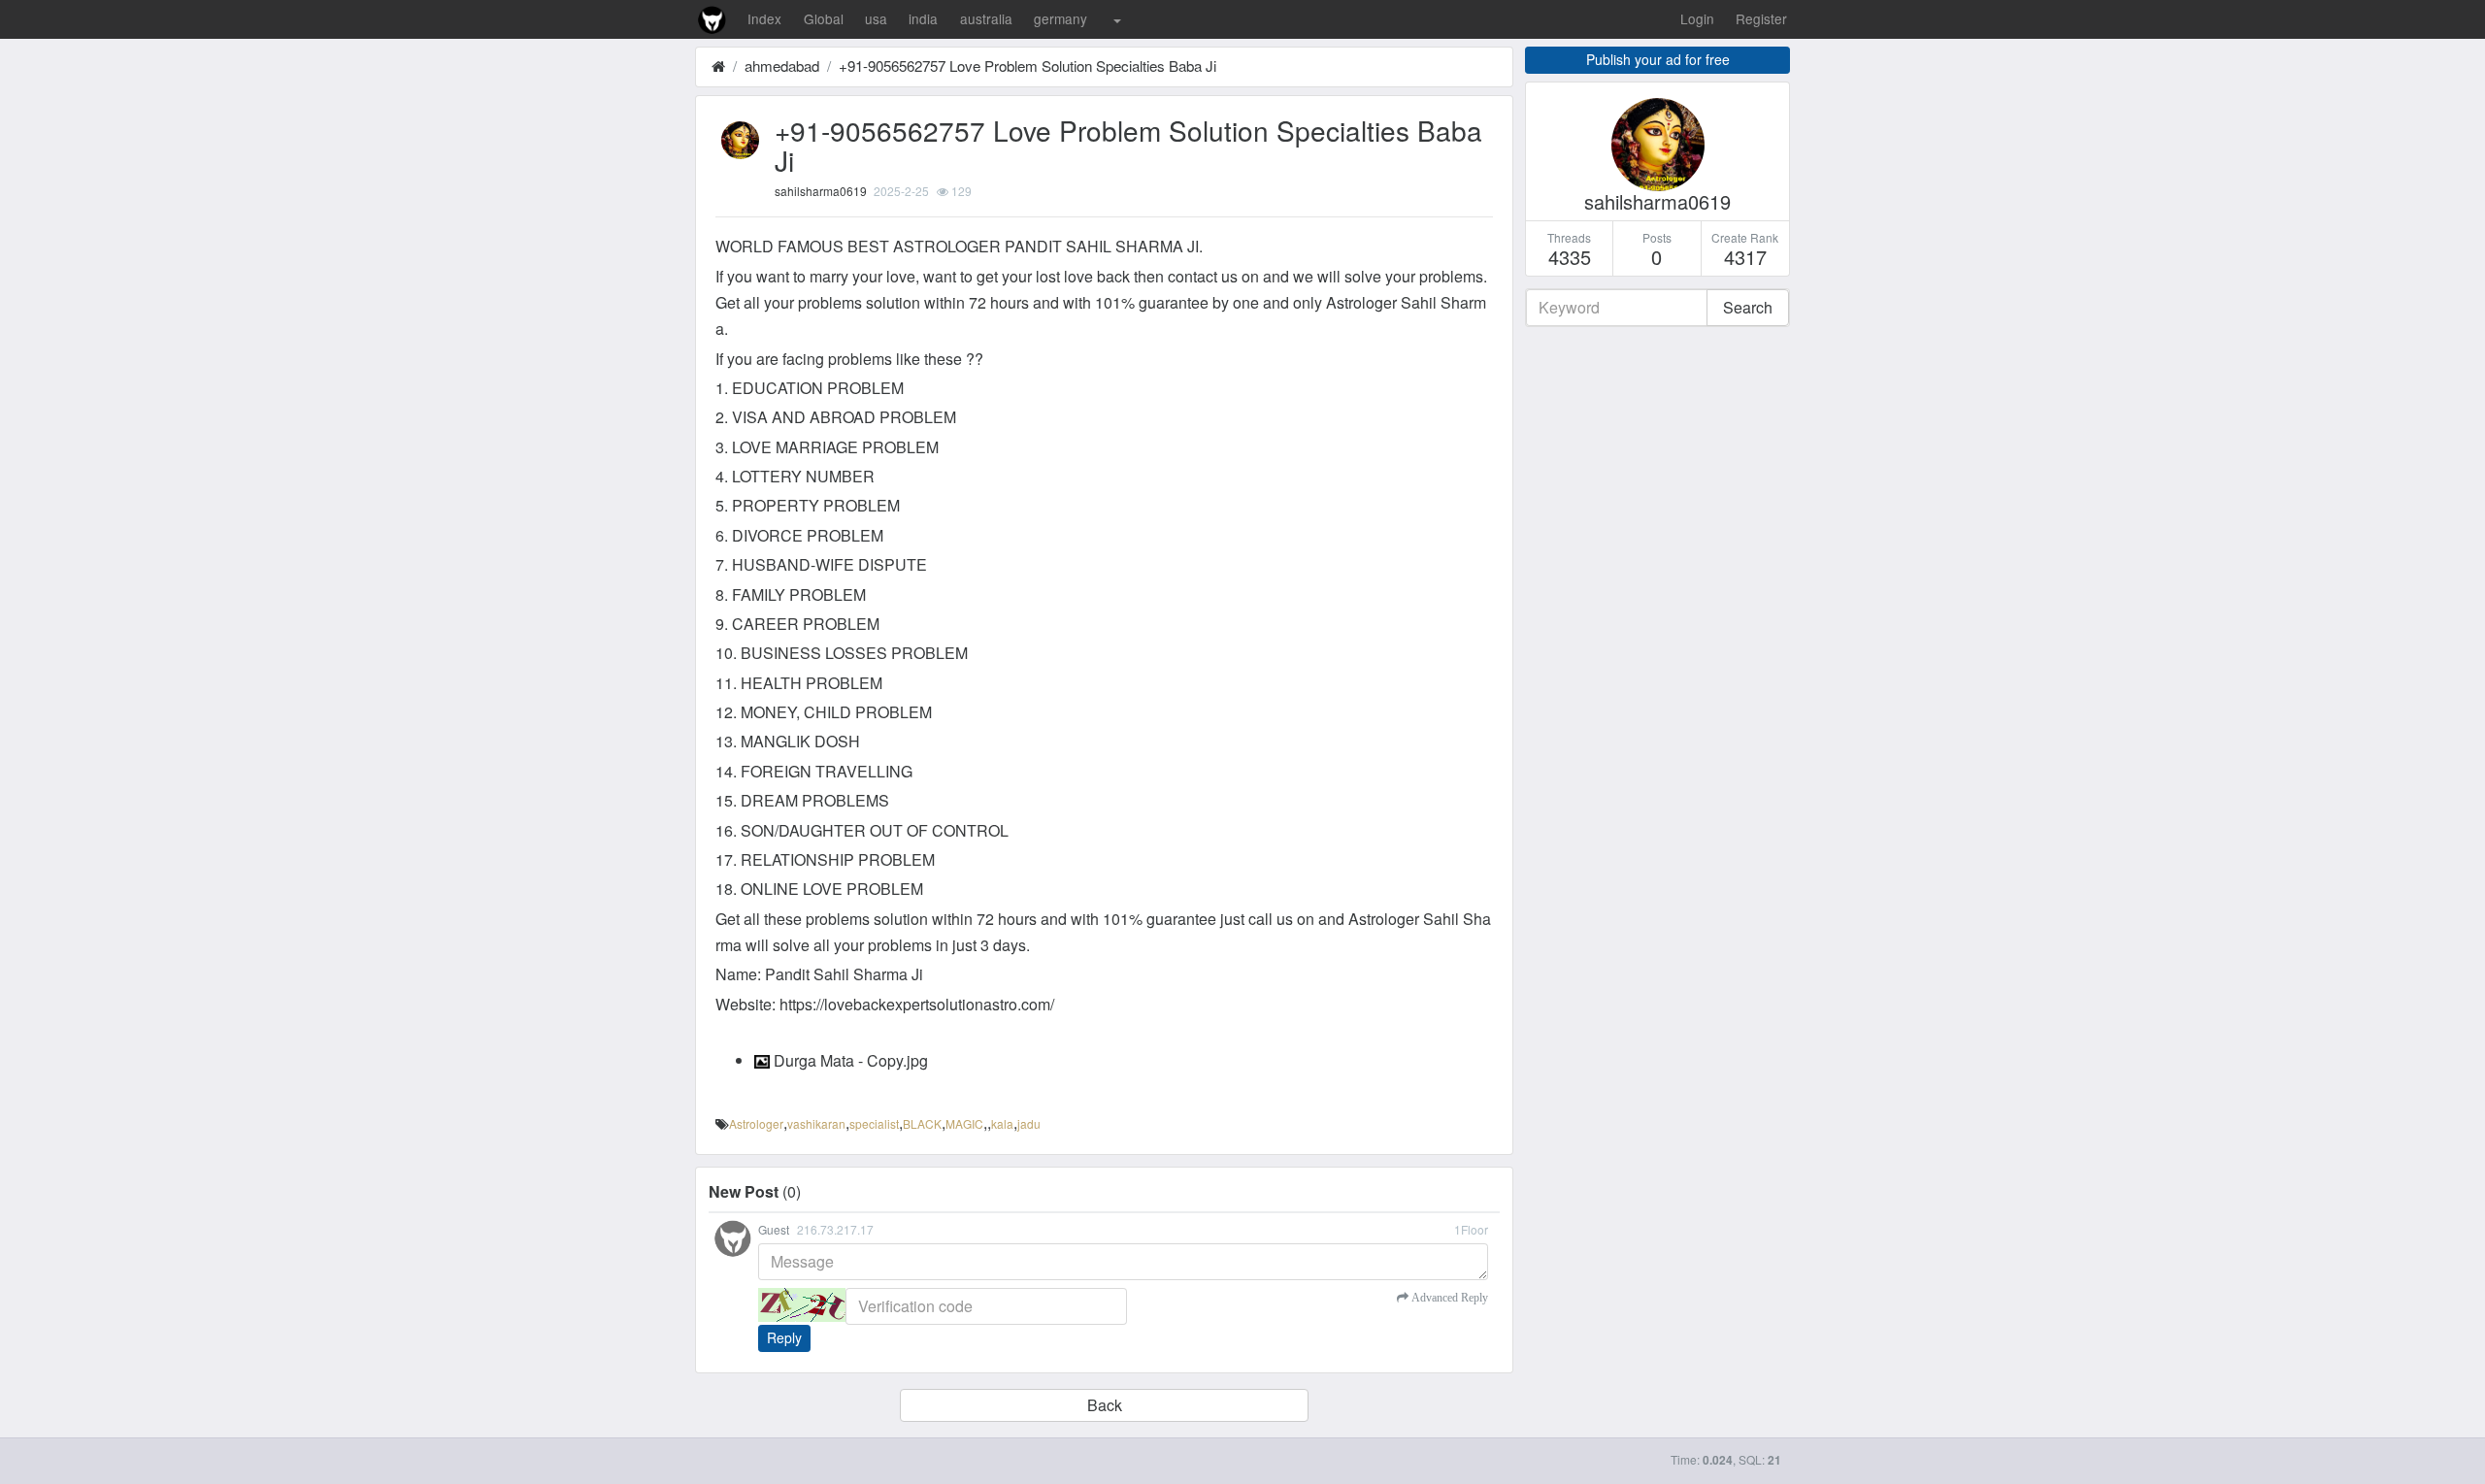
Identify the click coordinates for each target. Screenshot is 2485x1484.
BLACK (922, 1123)
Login (1697, 18)
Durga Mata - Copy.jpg (849, 1060)
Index (764, 18)
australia (986, 18)
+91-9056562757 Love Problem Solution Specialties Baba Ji (1027, 66)
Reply (784, 1337)
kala (1002, 1123)
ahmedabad (782, 66)
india (923, 18)
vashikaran (816, 1123)
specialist (874, 1123)
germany (1060, 18)
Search (1748, 307)
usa (876, 18)
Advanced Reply (1448, 1298)
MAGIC (964, 1123)
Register (1761, 18)
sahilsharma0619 (821, 191)
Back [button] (1105, 1405)
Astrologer (756, 1123)
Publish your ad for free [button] (1658, 59)
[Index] (718, 66)
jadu (1029, 1123)
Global (824, 18)
